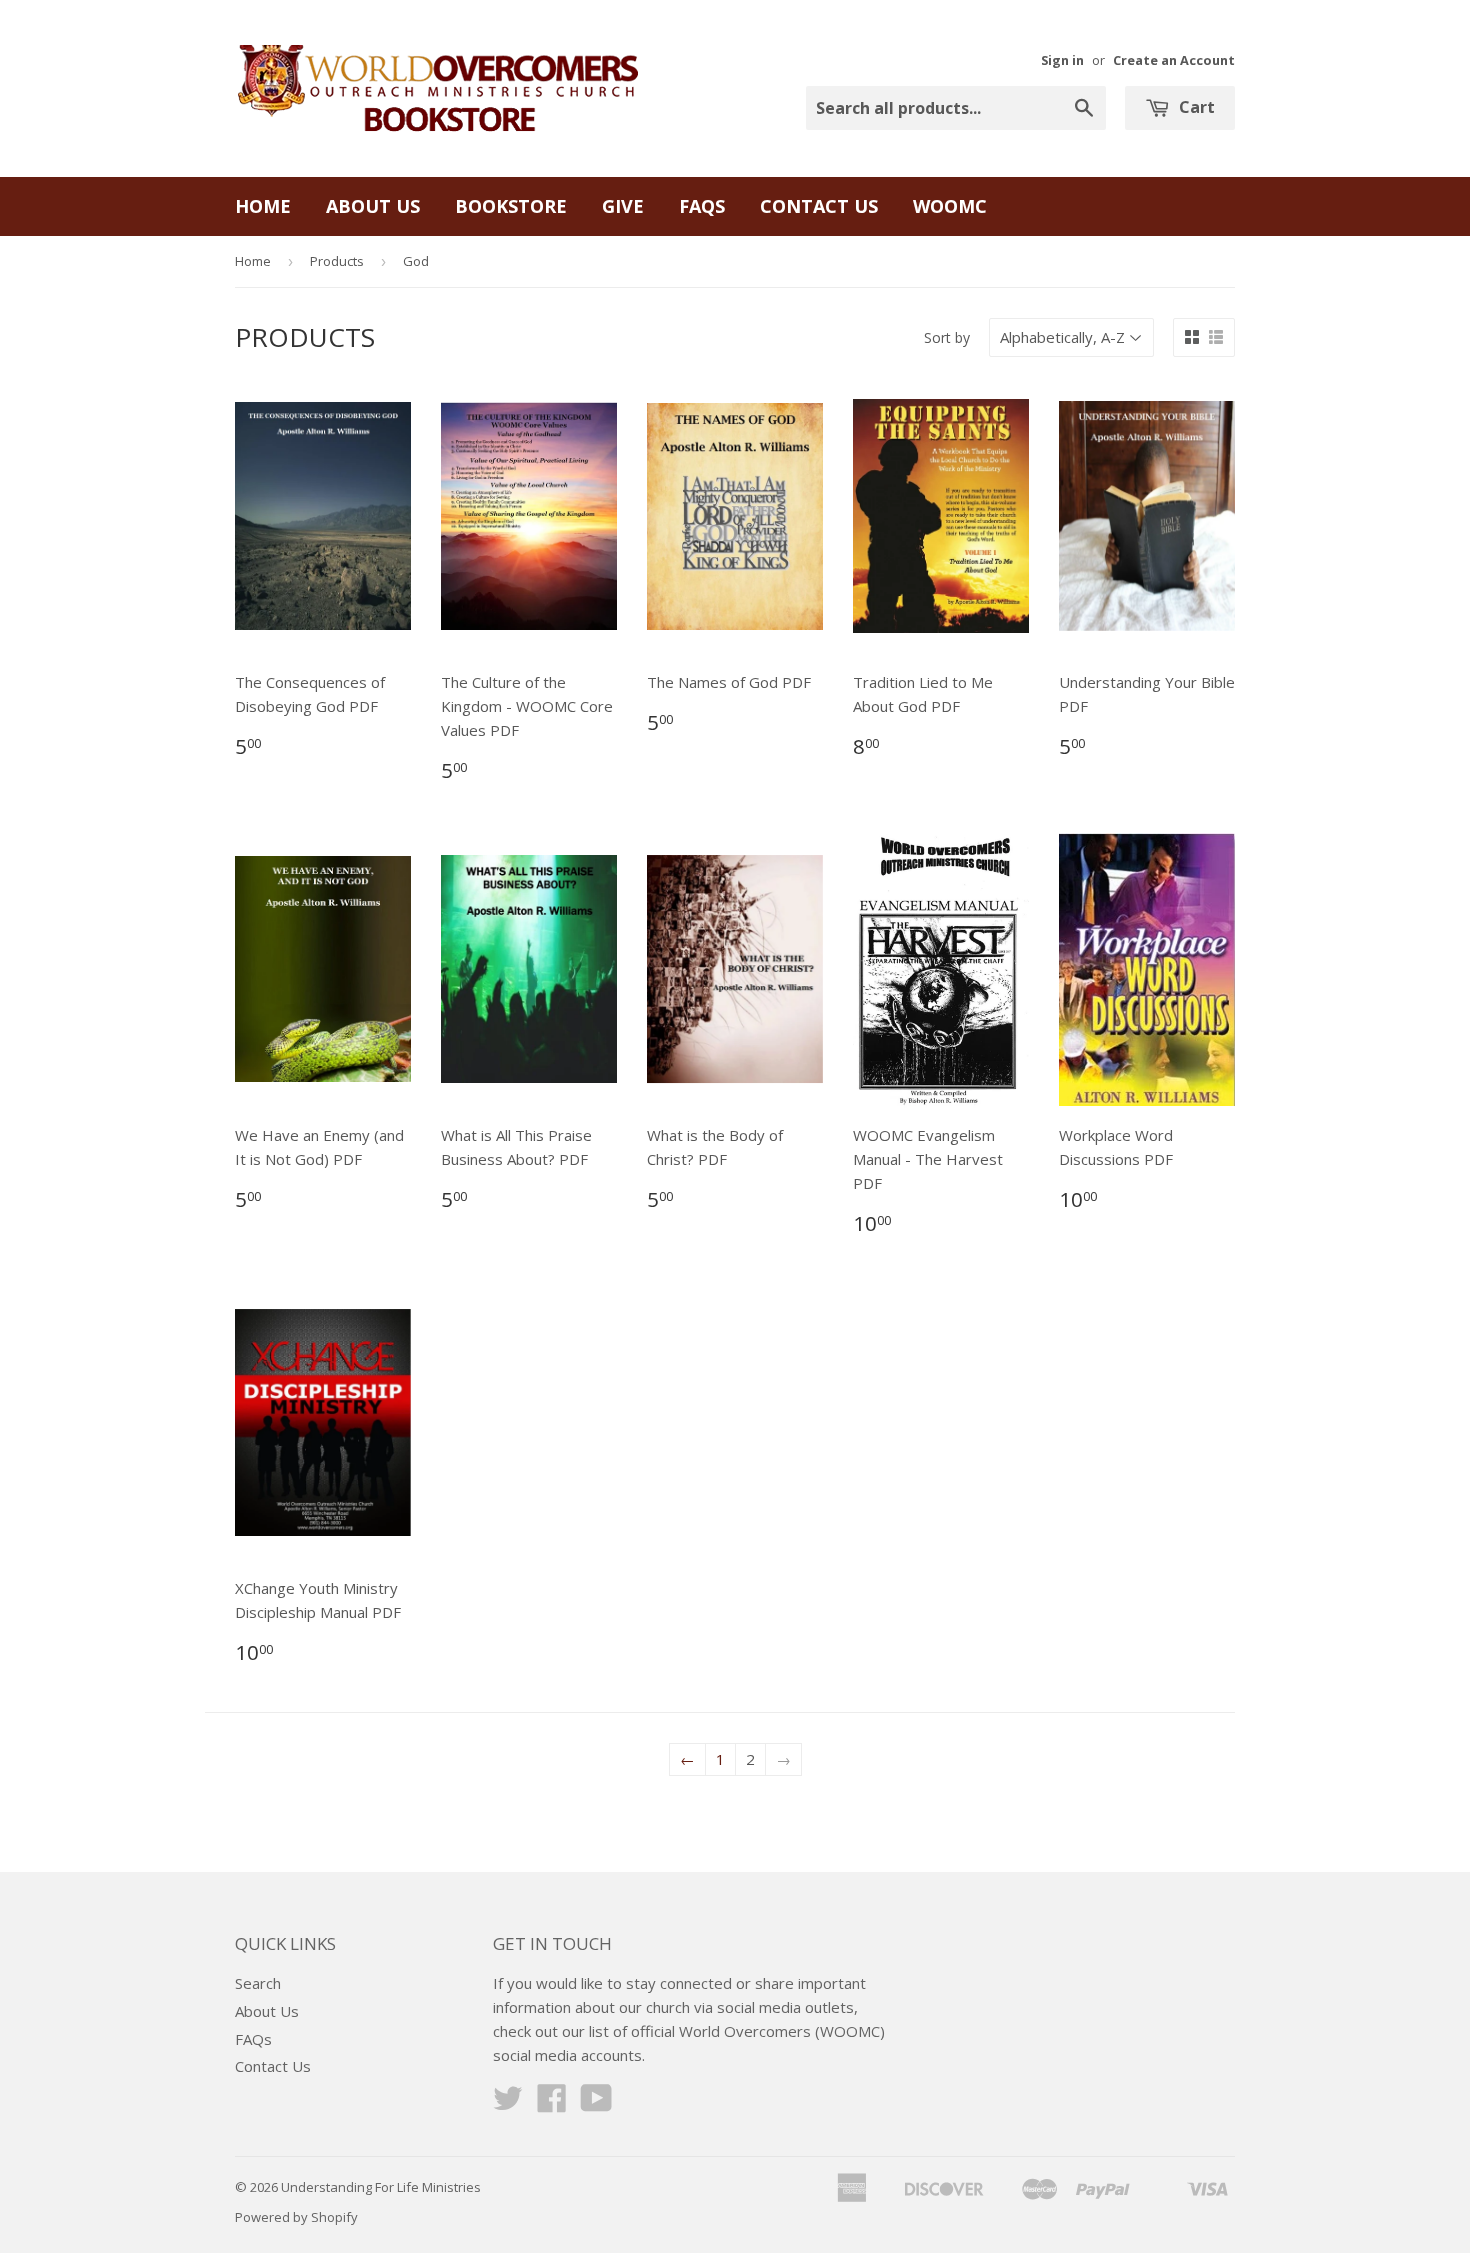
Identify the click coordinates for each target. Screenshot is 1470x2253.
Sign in (1062, 60)
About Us (373, 206)
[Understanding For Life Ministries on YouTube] (596, 2104)
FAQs (702, 206)
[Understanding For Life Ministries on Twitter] (508, 2104)
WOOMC (950, 206)
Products (337, 261)
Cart (1195, 107)
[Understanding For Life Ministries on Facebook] (552, 2104)
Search (258, 1983)
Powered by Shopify (296, 2217)
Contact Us (819, 206)
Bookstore (511, 206)
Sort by (947, 337)
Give (623, 206)
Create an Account (1174, 60)
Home (263, 206)
